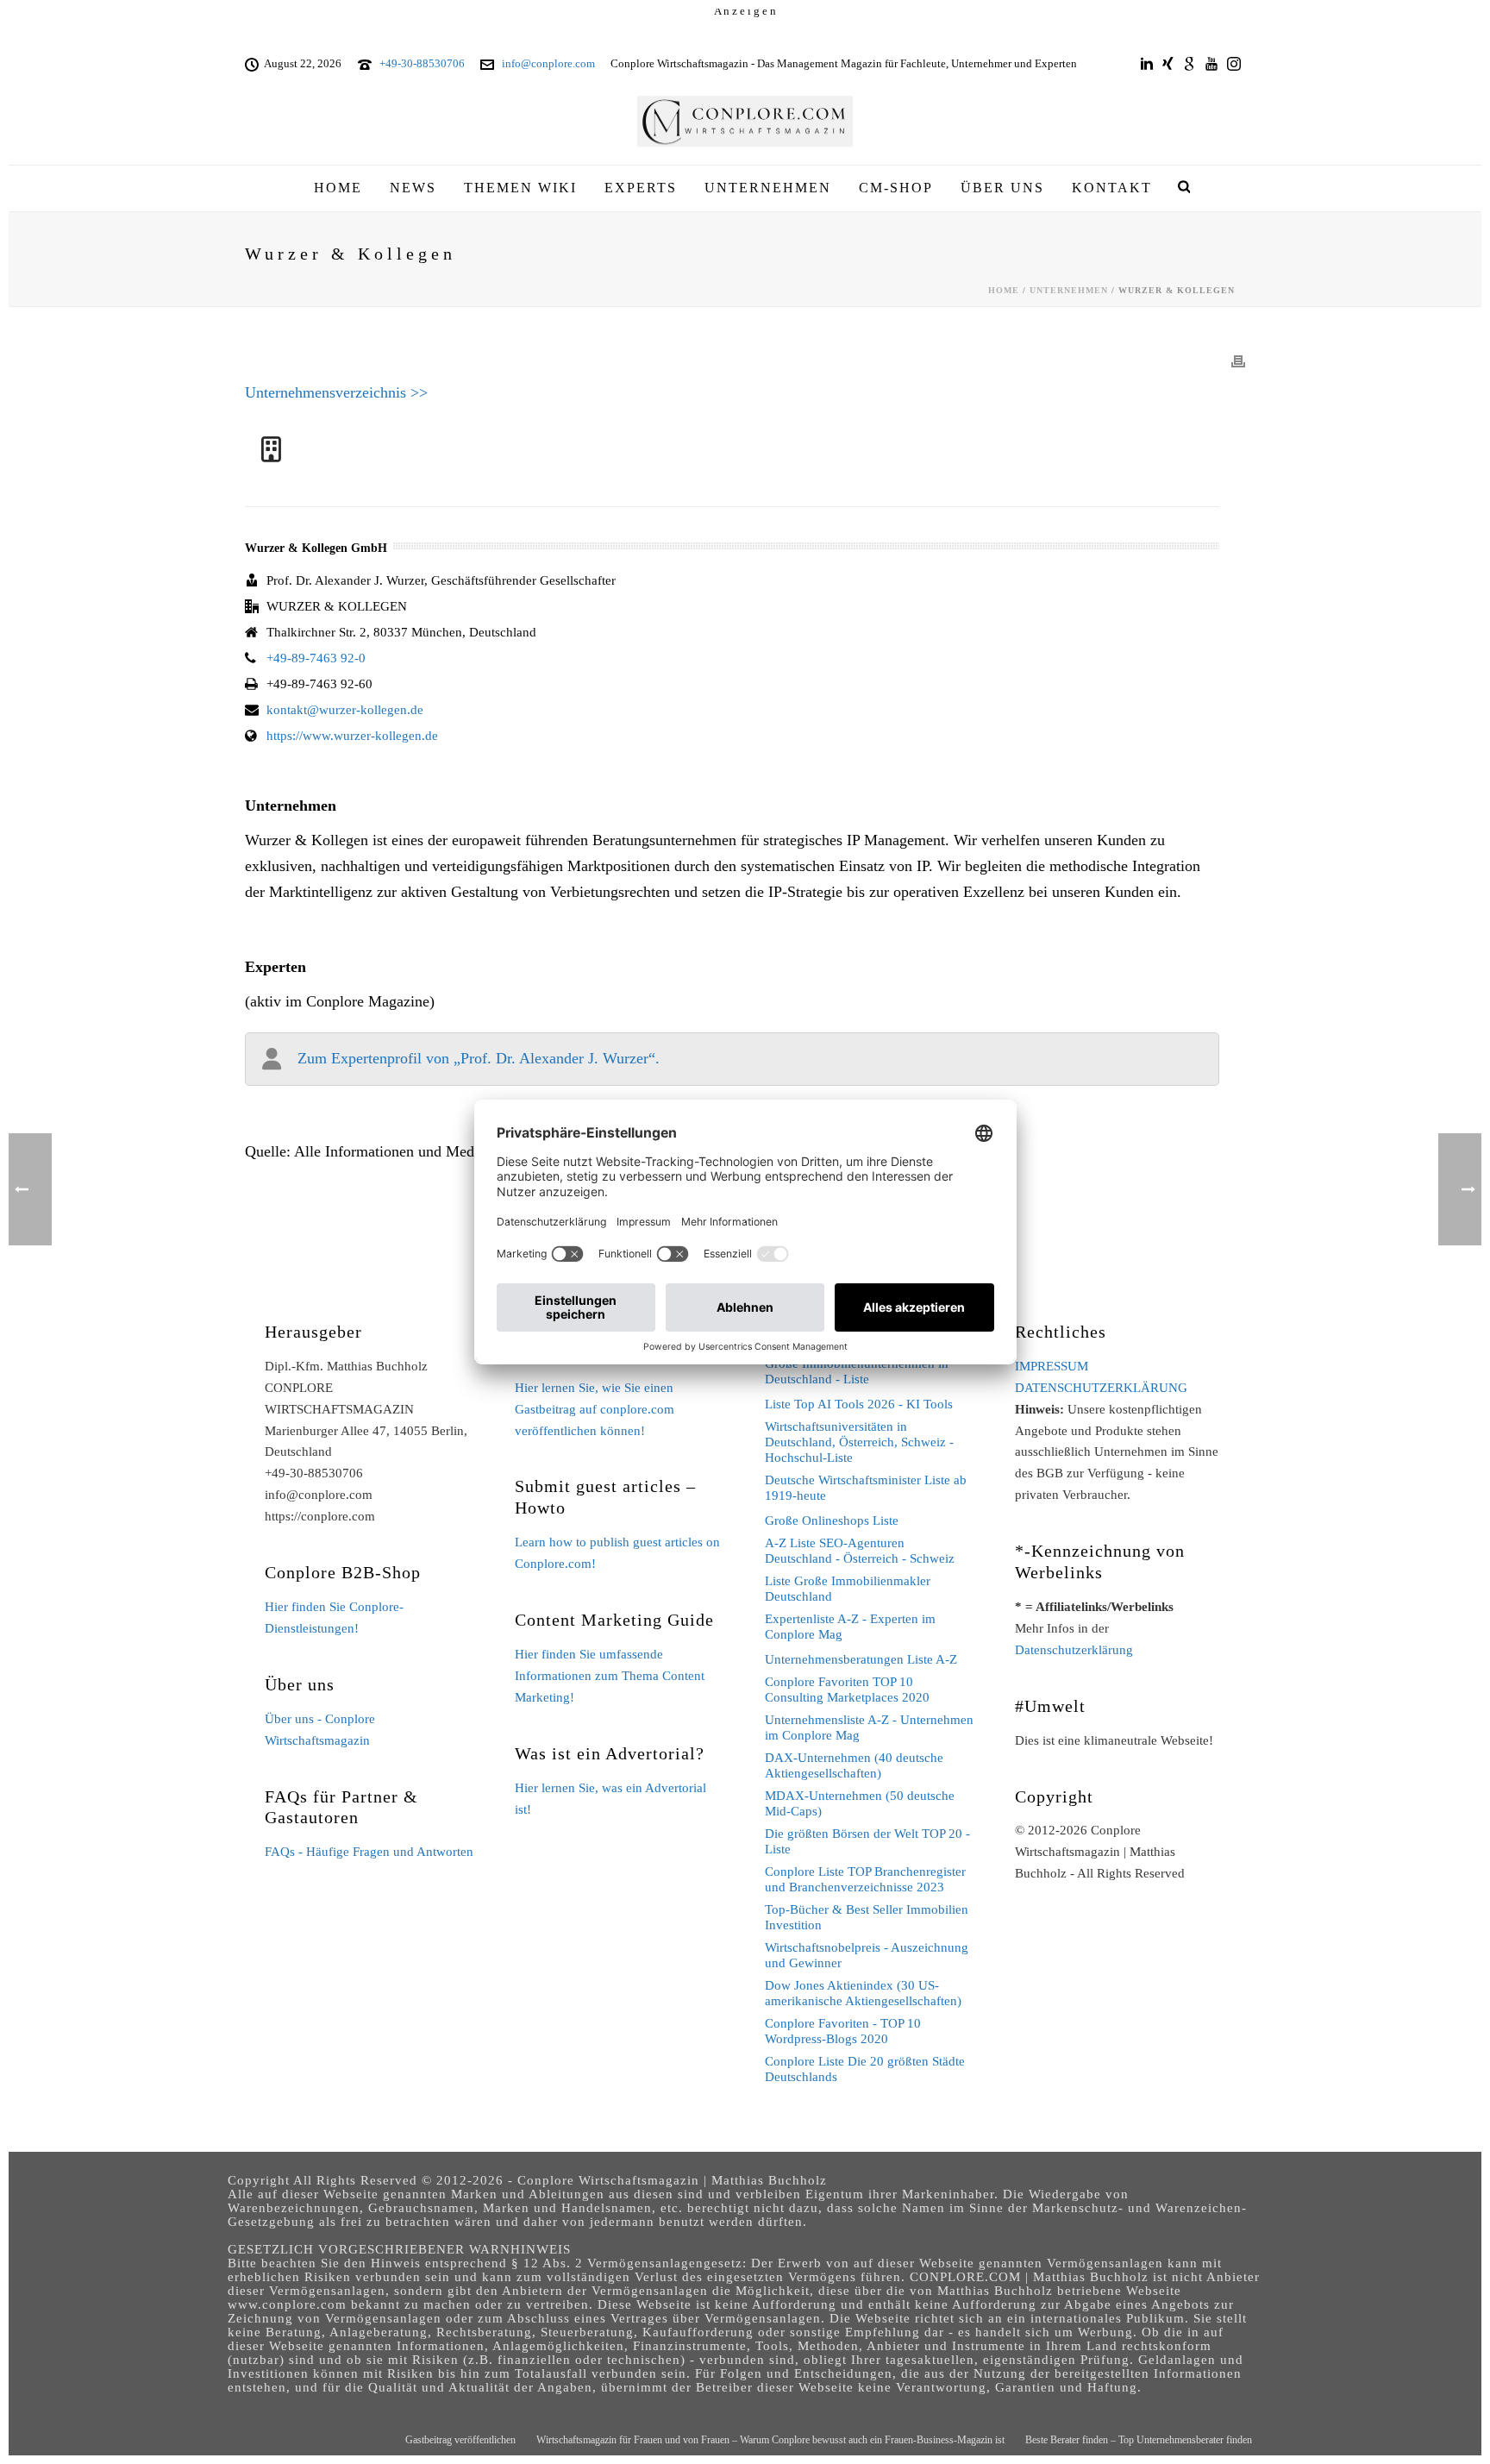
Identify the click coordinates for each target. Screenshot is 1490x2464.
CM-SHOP (896, 188)
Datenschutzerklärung (1074, 1650)
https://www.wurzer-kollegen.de (352, 736)
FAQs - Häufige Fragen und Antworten (369, 1852)
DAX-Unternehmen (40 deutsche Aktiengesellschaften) (854, 1765)
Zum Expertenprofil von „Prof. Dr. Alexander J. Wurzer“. (479, 1058)
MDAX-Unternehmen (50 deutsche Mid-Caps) (860, 1803)
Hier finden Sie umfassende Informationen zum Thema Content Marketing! (610, 1676)
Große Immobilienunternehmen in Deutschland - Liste (857, 1371)
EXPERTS (641, 188)
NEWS (413, 188)
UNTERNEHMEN (768, 188)
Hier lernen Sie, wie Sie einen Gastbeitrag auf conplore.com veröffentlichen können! (595, 1409)
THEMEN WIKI (520, 188)
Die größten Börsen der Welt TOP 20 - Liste (867, 1841)
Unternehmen (1069, 290)
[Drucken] (1238, 361)
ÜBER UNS (1002, 188)
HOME (338, 188)
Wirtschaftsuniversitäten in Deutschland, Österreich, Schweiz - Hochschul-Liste (859, 1442)
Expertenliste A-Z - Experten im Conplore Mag (850, 1627)
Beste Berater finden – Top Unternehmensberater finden (1139, 2440)
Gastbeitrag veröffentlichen (460, 2440)
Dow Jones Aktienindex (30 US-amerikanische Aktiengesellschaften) (863, 1993)
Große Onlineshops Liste (832, 1520)
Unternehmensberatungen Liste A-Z (861, 1659)
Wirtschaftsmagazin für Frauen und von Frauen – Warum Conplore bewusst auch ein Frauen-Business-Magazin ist (770, 2440)
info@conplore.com (548, 63)
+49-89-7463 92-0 (316, 658)
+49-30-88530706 (422, 63)
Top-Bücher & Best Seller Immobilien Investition (867, 1917)
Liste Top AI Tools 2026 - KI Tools (859, 1404)
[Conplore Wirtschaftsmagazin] (745, 122)
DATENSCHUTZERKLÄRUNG (1101, 1388)
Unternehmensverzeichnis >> (336, 392)
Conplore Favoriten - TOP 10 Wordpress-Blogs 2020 (843, 2031)
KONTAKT (1112, 188)
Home (1004, 290)
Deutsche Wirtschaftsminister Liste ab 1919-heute (866, 1488)
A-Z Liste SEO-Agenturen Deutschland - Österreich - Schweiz (860, 1551)
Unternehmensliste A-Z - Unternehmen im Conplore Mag (869, 1727)
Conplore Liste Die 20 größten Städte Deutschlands (865, 2069)
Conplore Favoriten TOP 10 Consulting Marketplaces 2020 (847, 1690)
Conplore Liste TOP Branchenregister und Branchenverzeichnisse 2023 (865, 1879)
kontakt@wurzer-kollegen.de (345, 710)
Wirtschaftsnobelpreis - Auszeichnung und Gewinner (867, 1955)
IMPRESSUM (1052, 1366)
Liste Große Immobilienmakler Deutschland (848, 1589)
